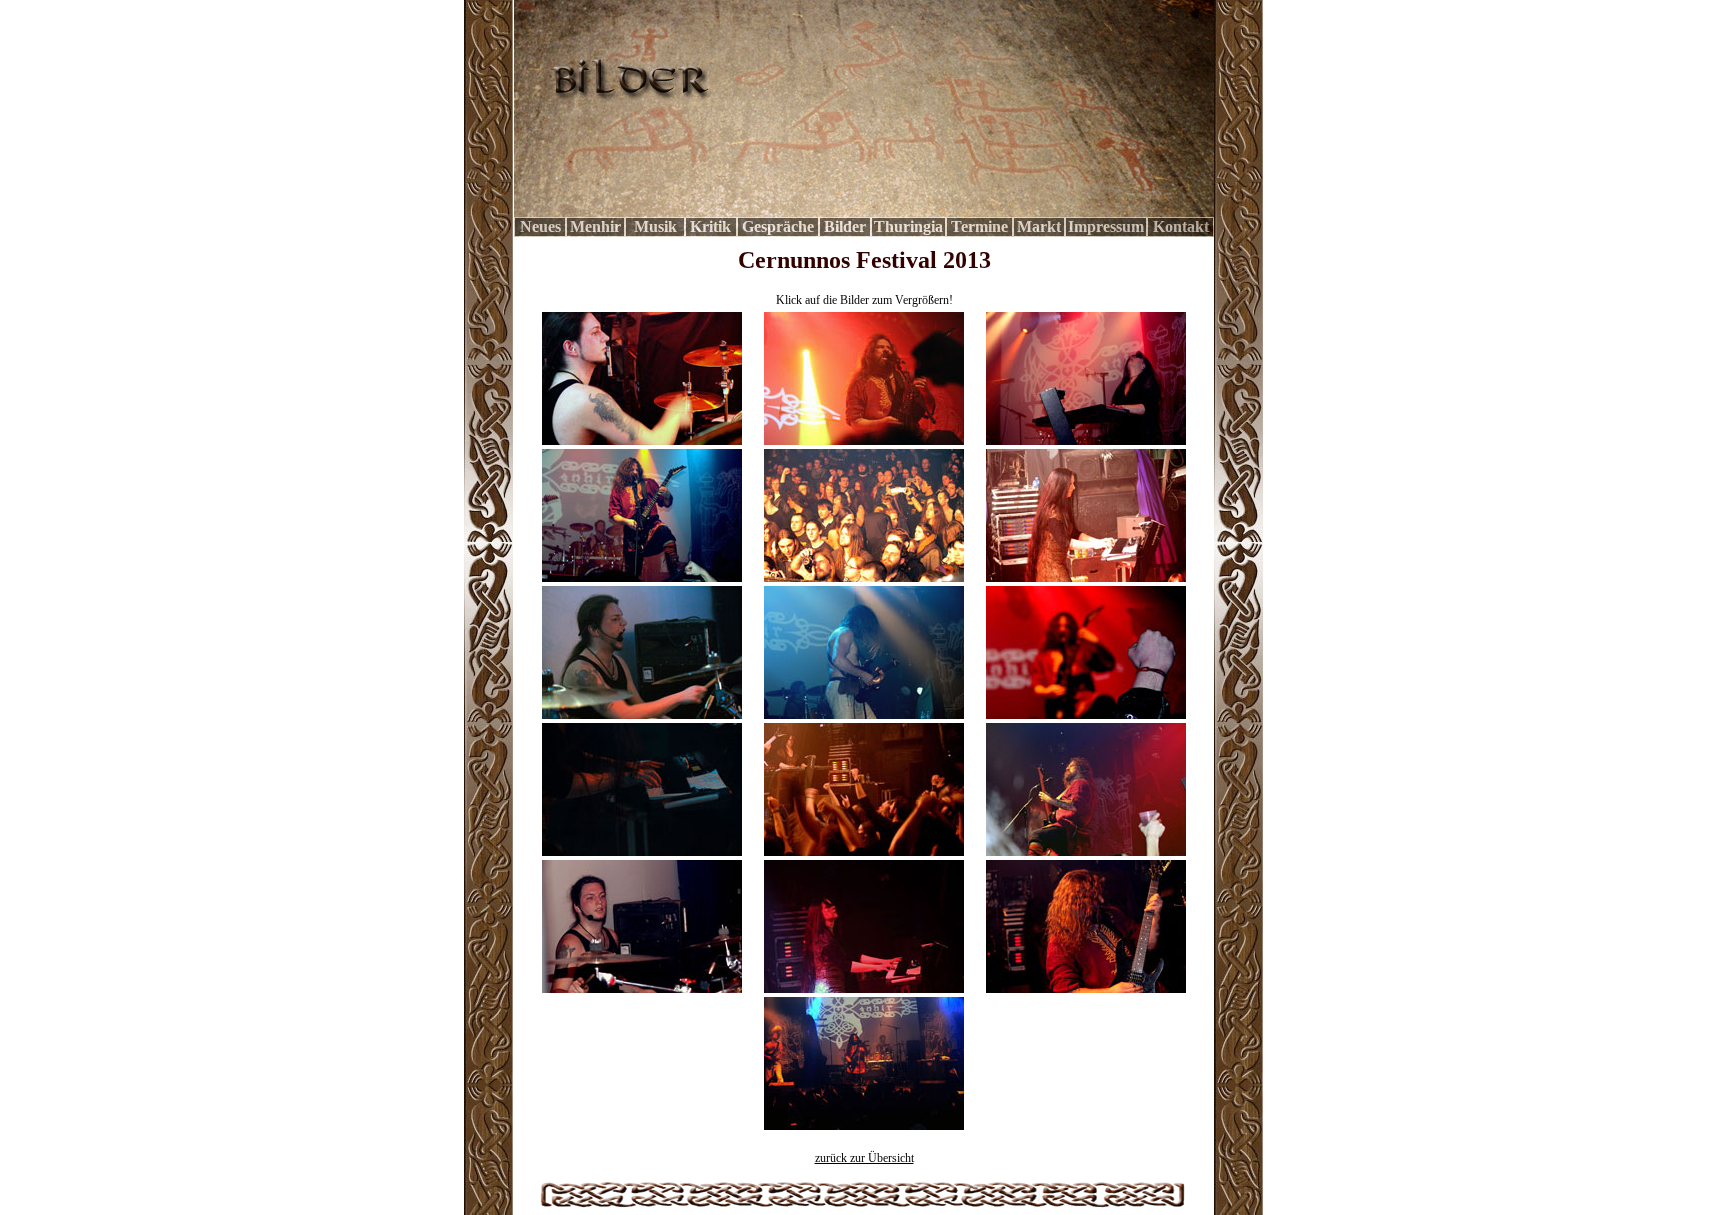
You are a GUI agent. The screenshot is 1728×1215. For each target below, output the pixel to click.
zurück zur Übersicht (864, 1158)
